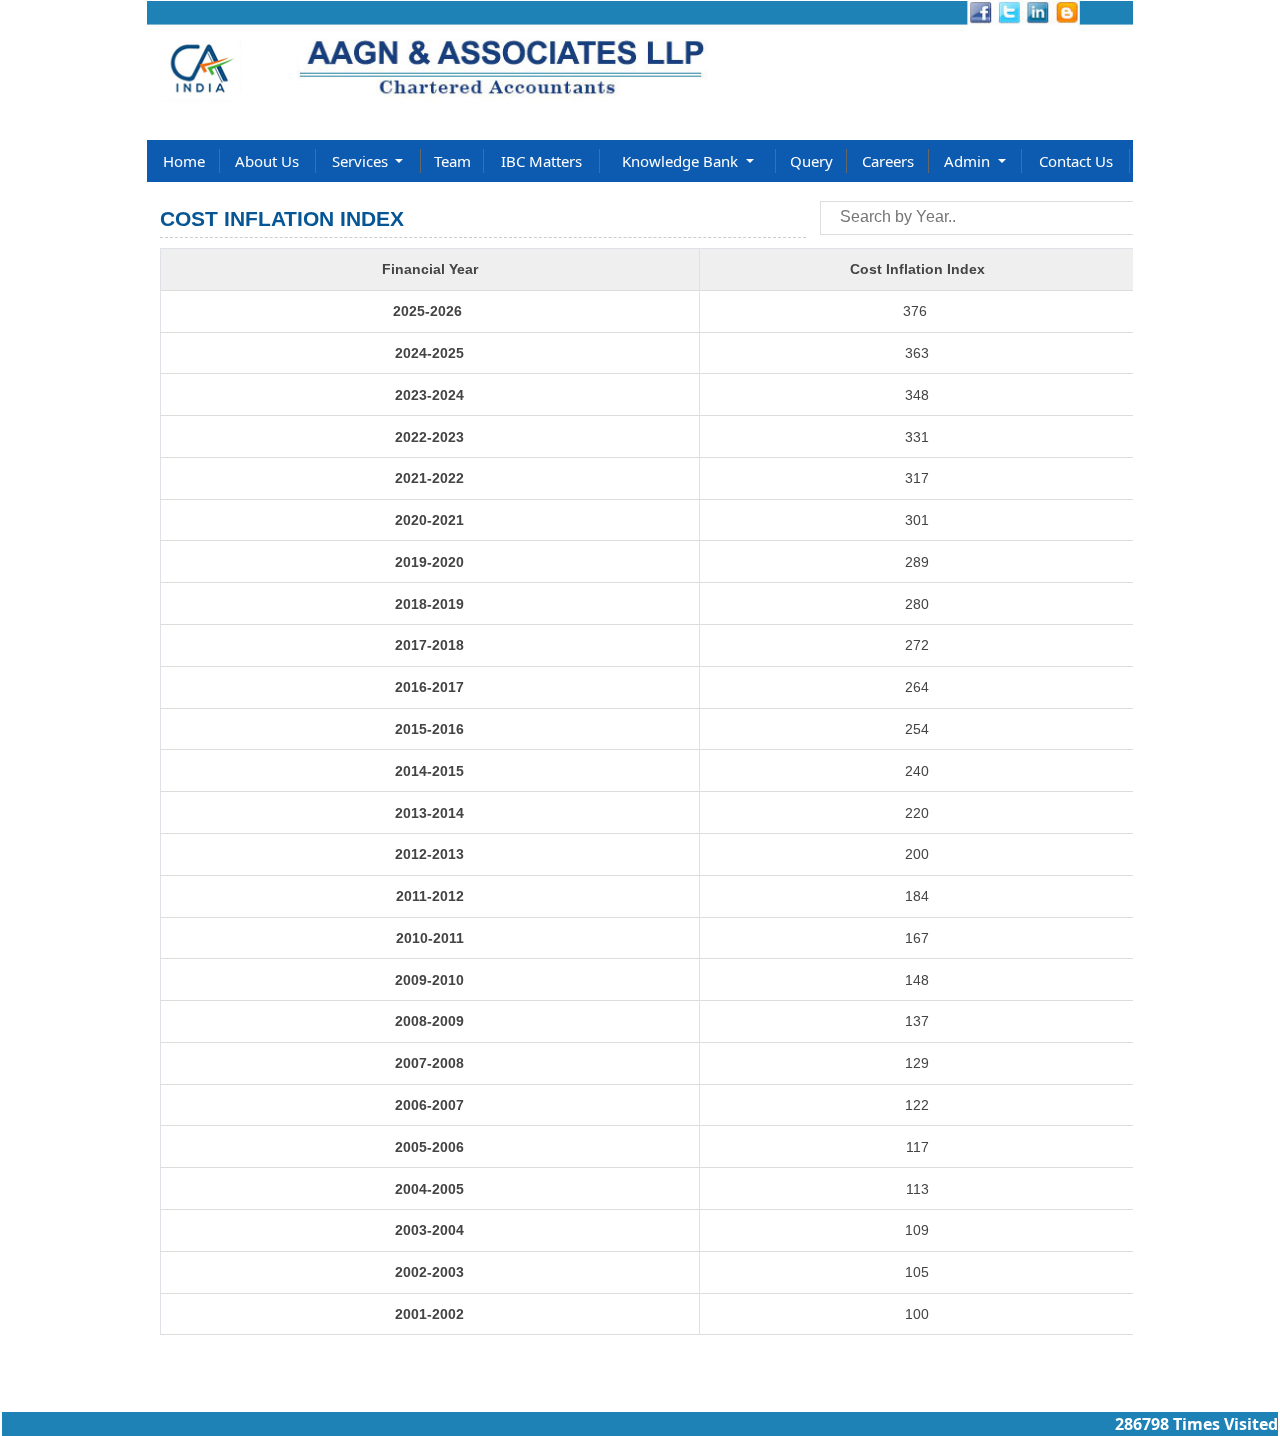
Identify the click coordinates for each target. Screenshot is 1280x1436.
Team (452, 161)
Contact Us (1076, 161)
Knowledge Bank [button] (682, 161)
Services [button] (362, 161)
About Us (267, 161)
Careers (888, 161)
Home (184, 161)
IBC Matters (541, 161)
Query (811, 161)
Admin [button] (969, 161)
